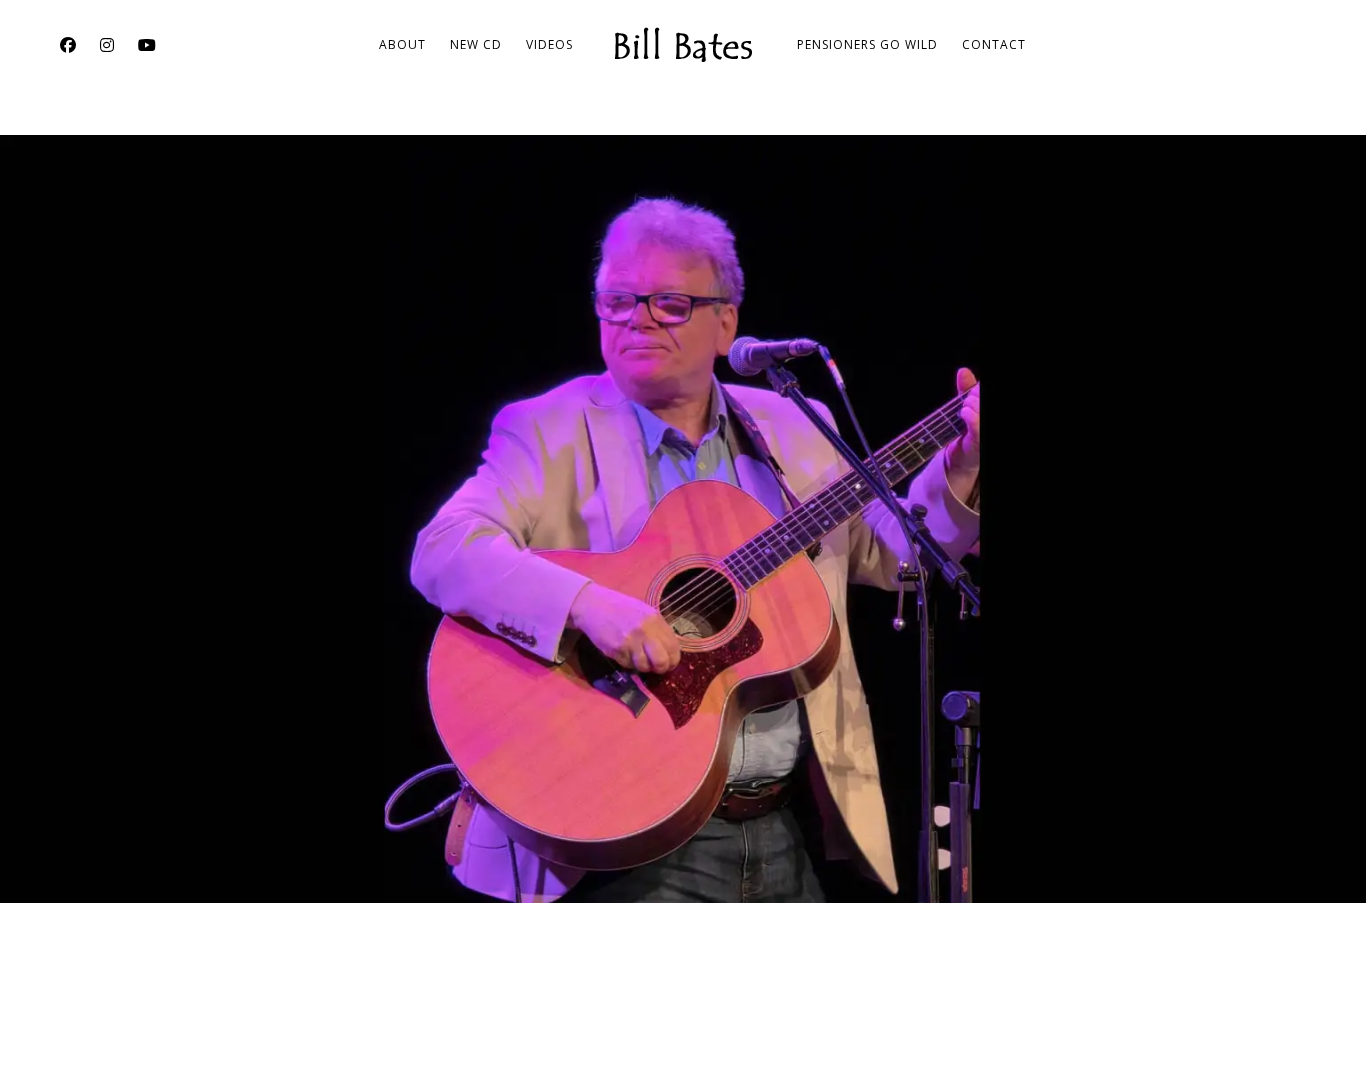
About (402, 44)
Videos (549, 44)
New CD (476, 44)
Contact (994, 44)
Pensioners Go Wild (867, 44)
